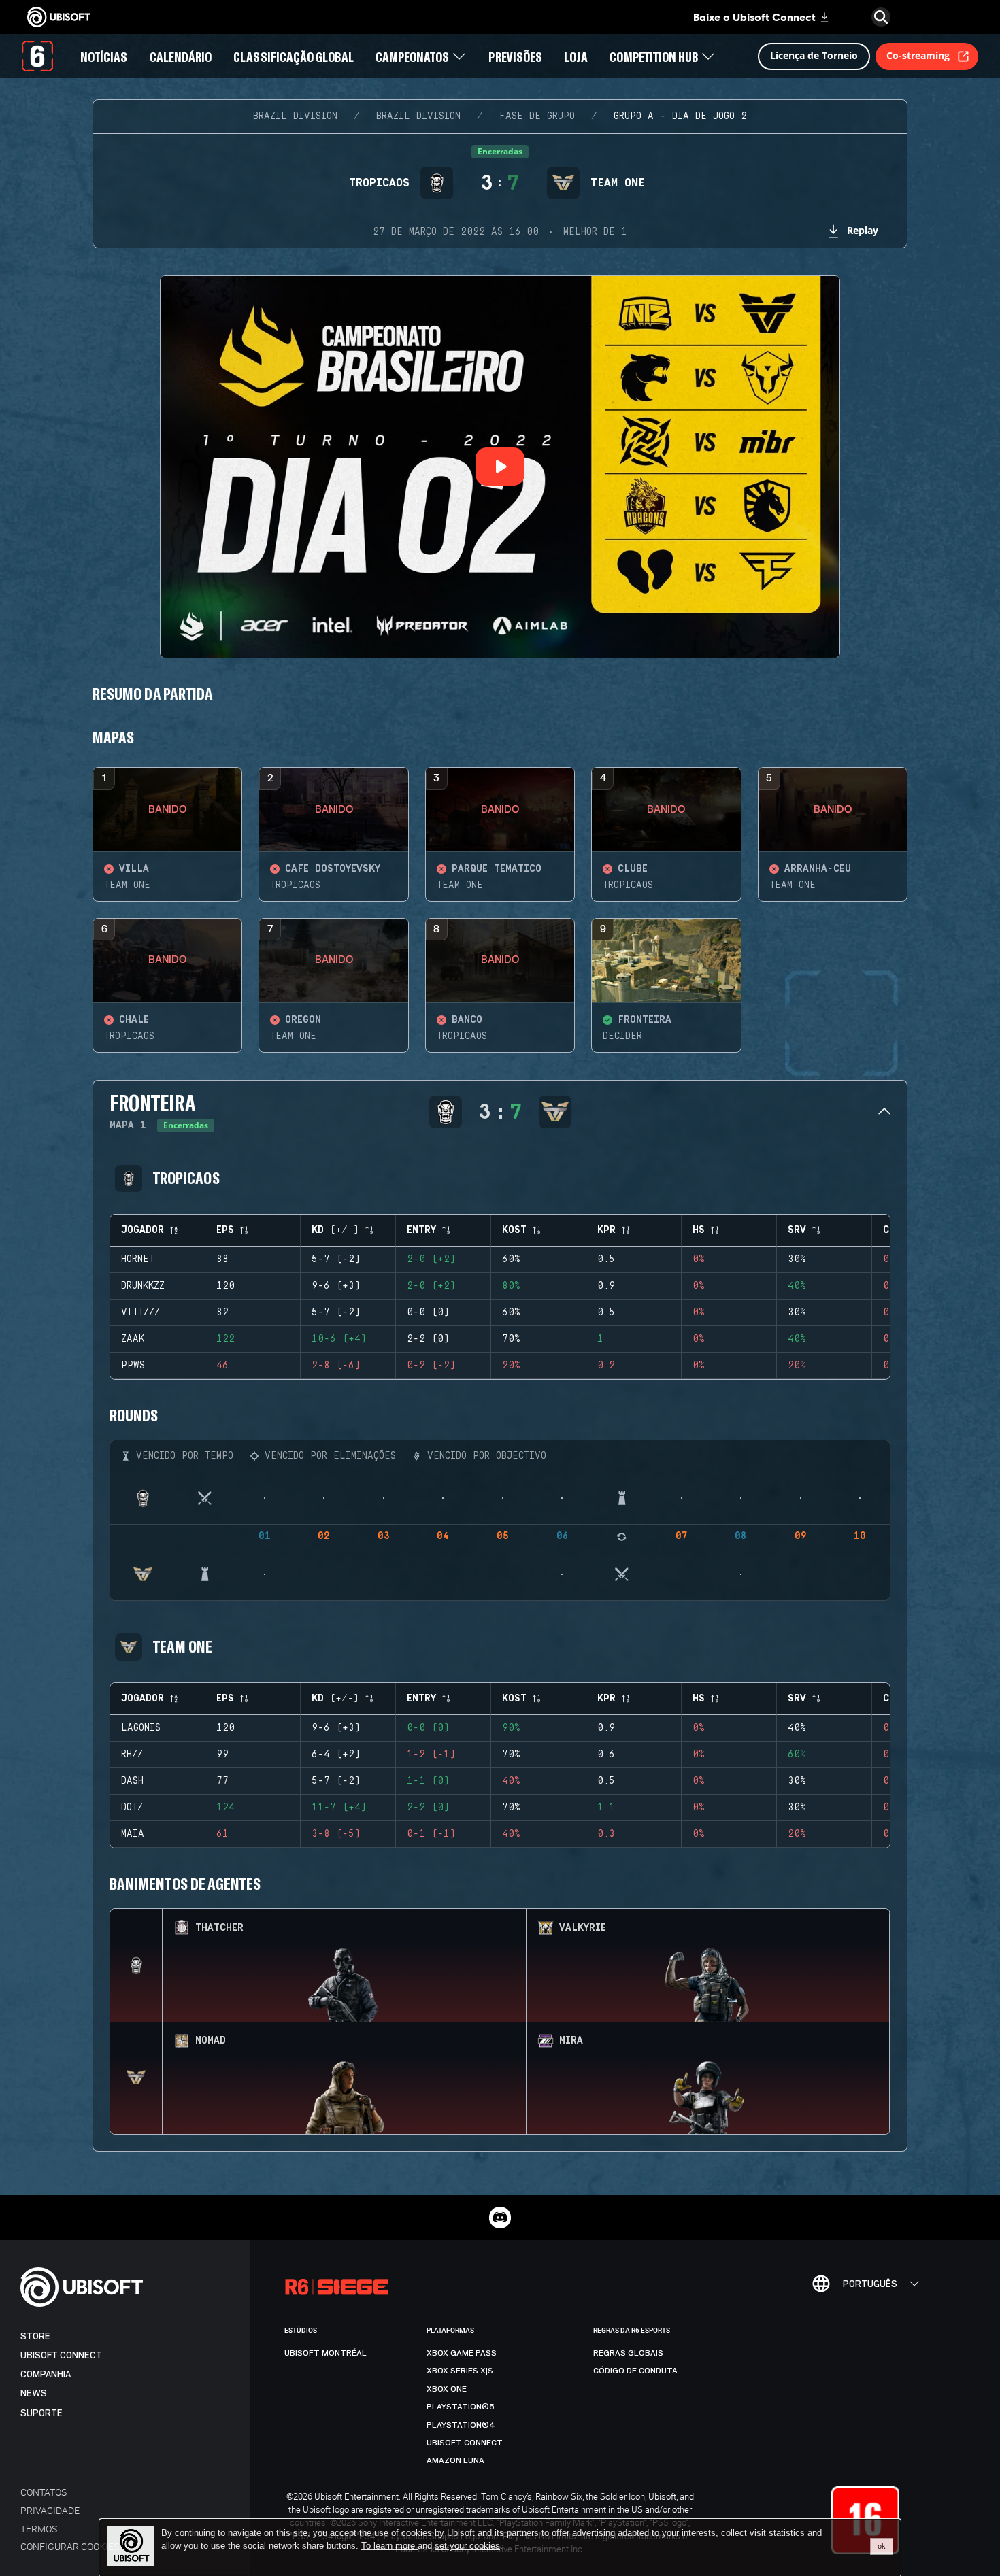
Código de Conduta (635, 2371)
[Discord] (500, 2218)
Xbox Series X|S (460, 2371)
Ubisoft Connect (61, 2355)
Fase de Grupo (537, 116)
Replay (863, 230)
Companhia (46, 2374)
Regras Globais (628, 2353)
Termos (39, 2529)
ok (882, 2546)
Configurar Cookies (70, 2546)
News (34, 2393)
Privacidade (50, 2510)
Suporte (41, 2413)
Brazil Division (295, 116)
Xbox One (447, 2389)
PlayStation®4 (461, 2425)
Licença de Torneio (814, 55)
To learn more (389, 2546)
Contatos (44, 2492)
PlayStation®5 (461, 2407)
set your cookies (467, 2546)
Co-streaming (918, 55)
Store (35, 2336)
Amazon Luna (455, 2460)
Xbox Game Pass (462, 2353)
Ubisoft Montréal (326, 2353)
